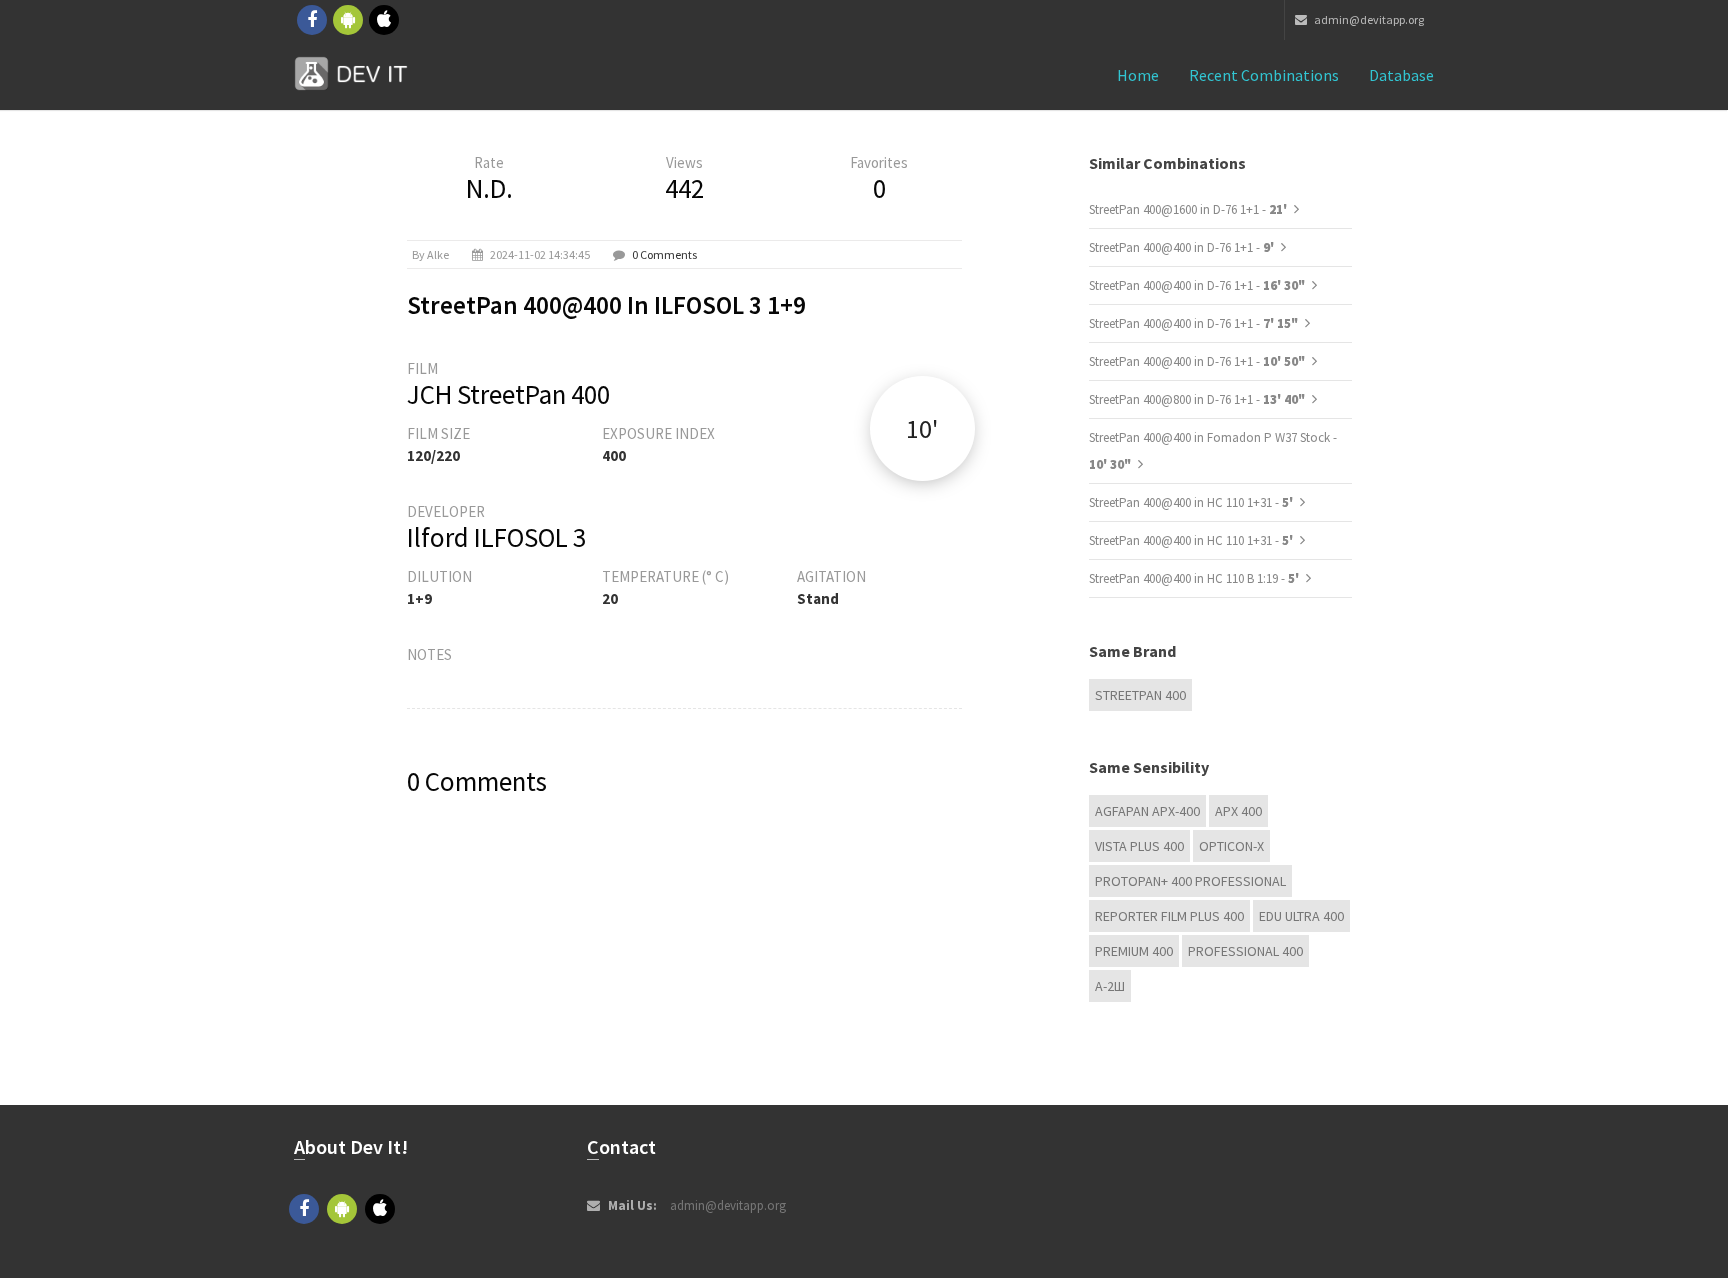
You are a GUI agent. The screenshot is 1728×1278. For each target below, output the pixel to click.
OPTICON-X (1231, 846)
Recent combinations (1264, 75)
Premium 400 (1134, 951)
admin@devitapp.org (1368, 19)
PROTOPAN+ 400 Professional (1190, 881)
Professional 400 (1245, 951)
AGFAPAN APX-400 (1147, 811)
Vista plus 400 (1139, 846)
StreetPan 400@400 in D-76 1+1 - (1183, 247)
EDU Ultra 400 (1301, 916)
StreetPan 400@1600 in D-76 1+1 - (1189, 209)
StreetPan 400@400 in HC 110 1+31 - (1192, 502)
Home (1138, 75)
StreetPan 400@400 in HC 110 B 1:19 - (1195, 578)
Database (1401, 75)
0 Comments (664, 254)
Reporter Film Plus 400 (1169, 916)
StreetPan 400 (1140, 695)
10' (922, 428)
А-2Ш (1110, 986)
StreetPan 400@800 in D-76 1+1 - (1197, 399)
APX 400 (1238, 811)
